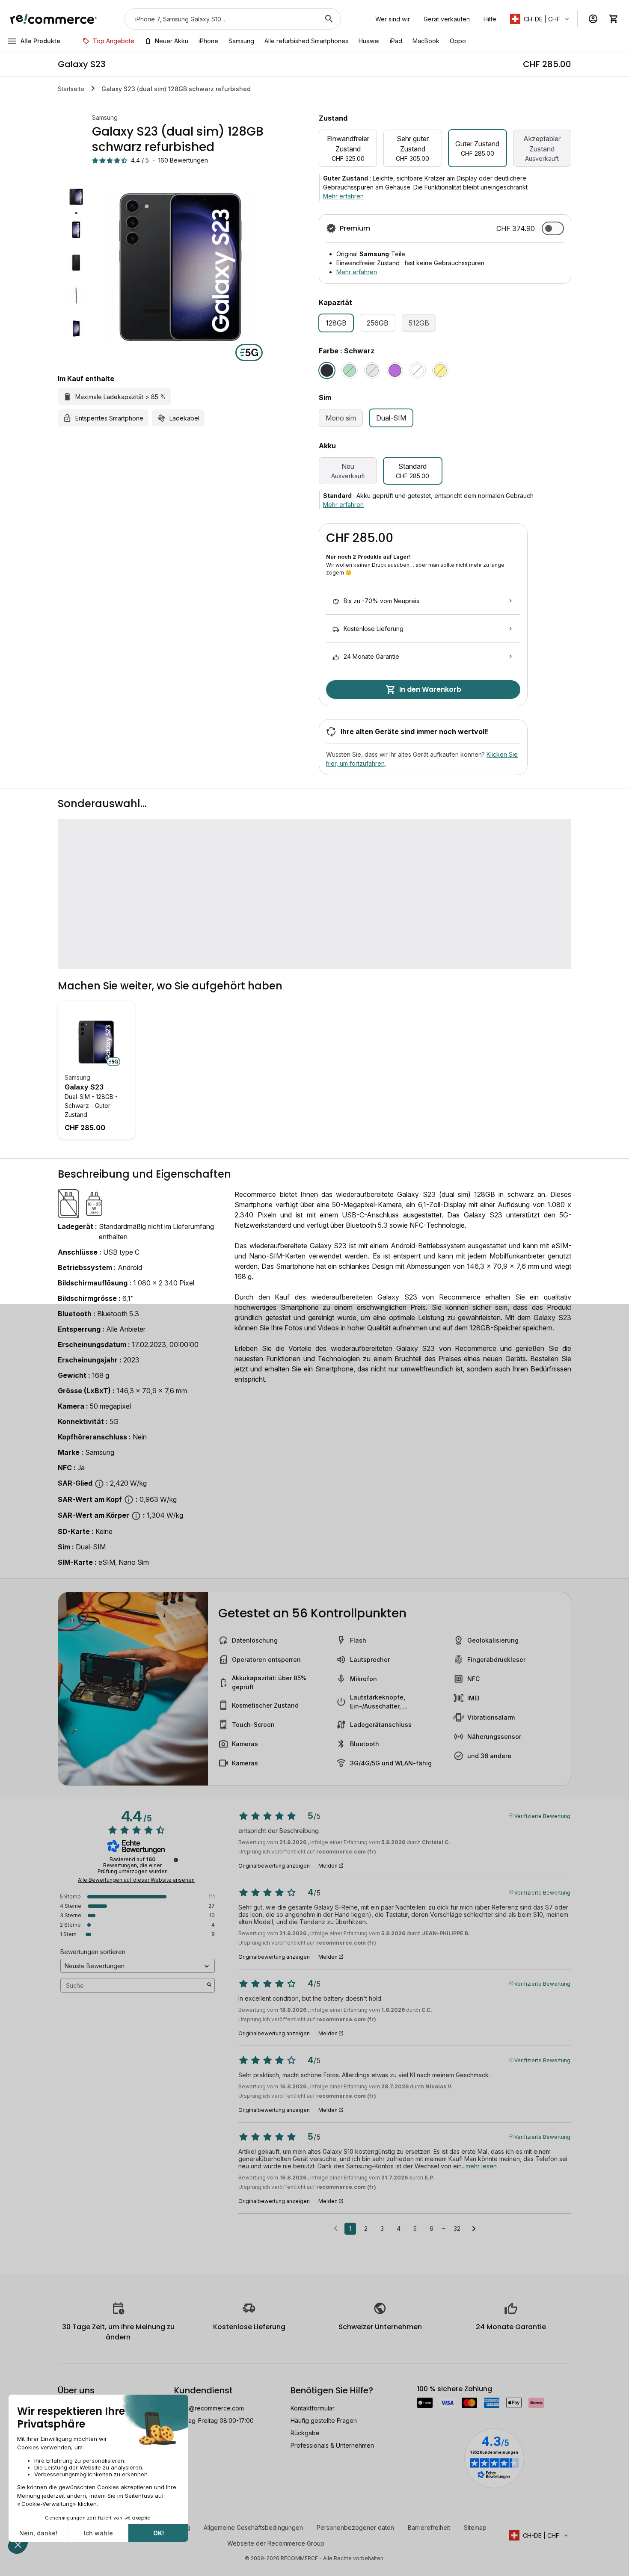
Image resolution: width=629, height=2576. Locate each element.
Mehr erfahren (343, 196)
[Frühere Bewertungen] (336, 2228)
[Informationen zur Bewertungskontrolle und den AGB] (176, 1860)
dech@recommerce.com (209, 2408)
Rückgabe (305, 2433)
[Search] (329, 19)
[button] (540, 19)
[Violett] (395, 370)
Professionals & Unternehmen (332, 2445)
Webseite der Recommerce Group (276, 2543)
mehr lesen (481, 2166)
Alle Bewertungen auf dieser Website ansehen (136, 1880)
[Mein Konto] (593, 19)
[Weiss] (418, 370)
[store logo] (54, 19)
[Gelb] (440, 370)
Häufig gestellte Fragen (324, 2421)
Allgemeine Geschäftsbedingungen (253, 2527)
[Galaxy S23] (96, 1042)
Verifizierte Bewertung (542, 1815)
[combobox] (221, 19)
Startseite (71, 89)
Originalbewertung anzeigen (274, 1866)
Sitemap (475, 2527)
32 (457, 2228)
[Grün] (350, 370)
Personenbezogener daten (355, 2527)
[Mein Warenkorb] (614, 19)
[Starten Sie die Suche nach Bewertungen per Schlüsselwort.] (209, 1985)
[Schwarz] (327, 370)
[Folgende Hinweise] (474, 2229)
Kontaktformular (313, 2408)
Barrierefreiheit (429, 2527)
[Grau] (372, 370)
